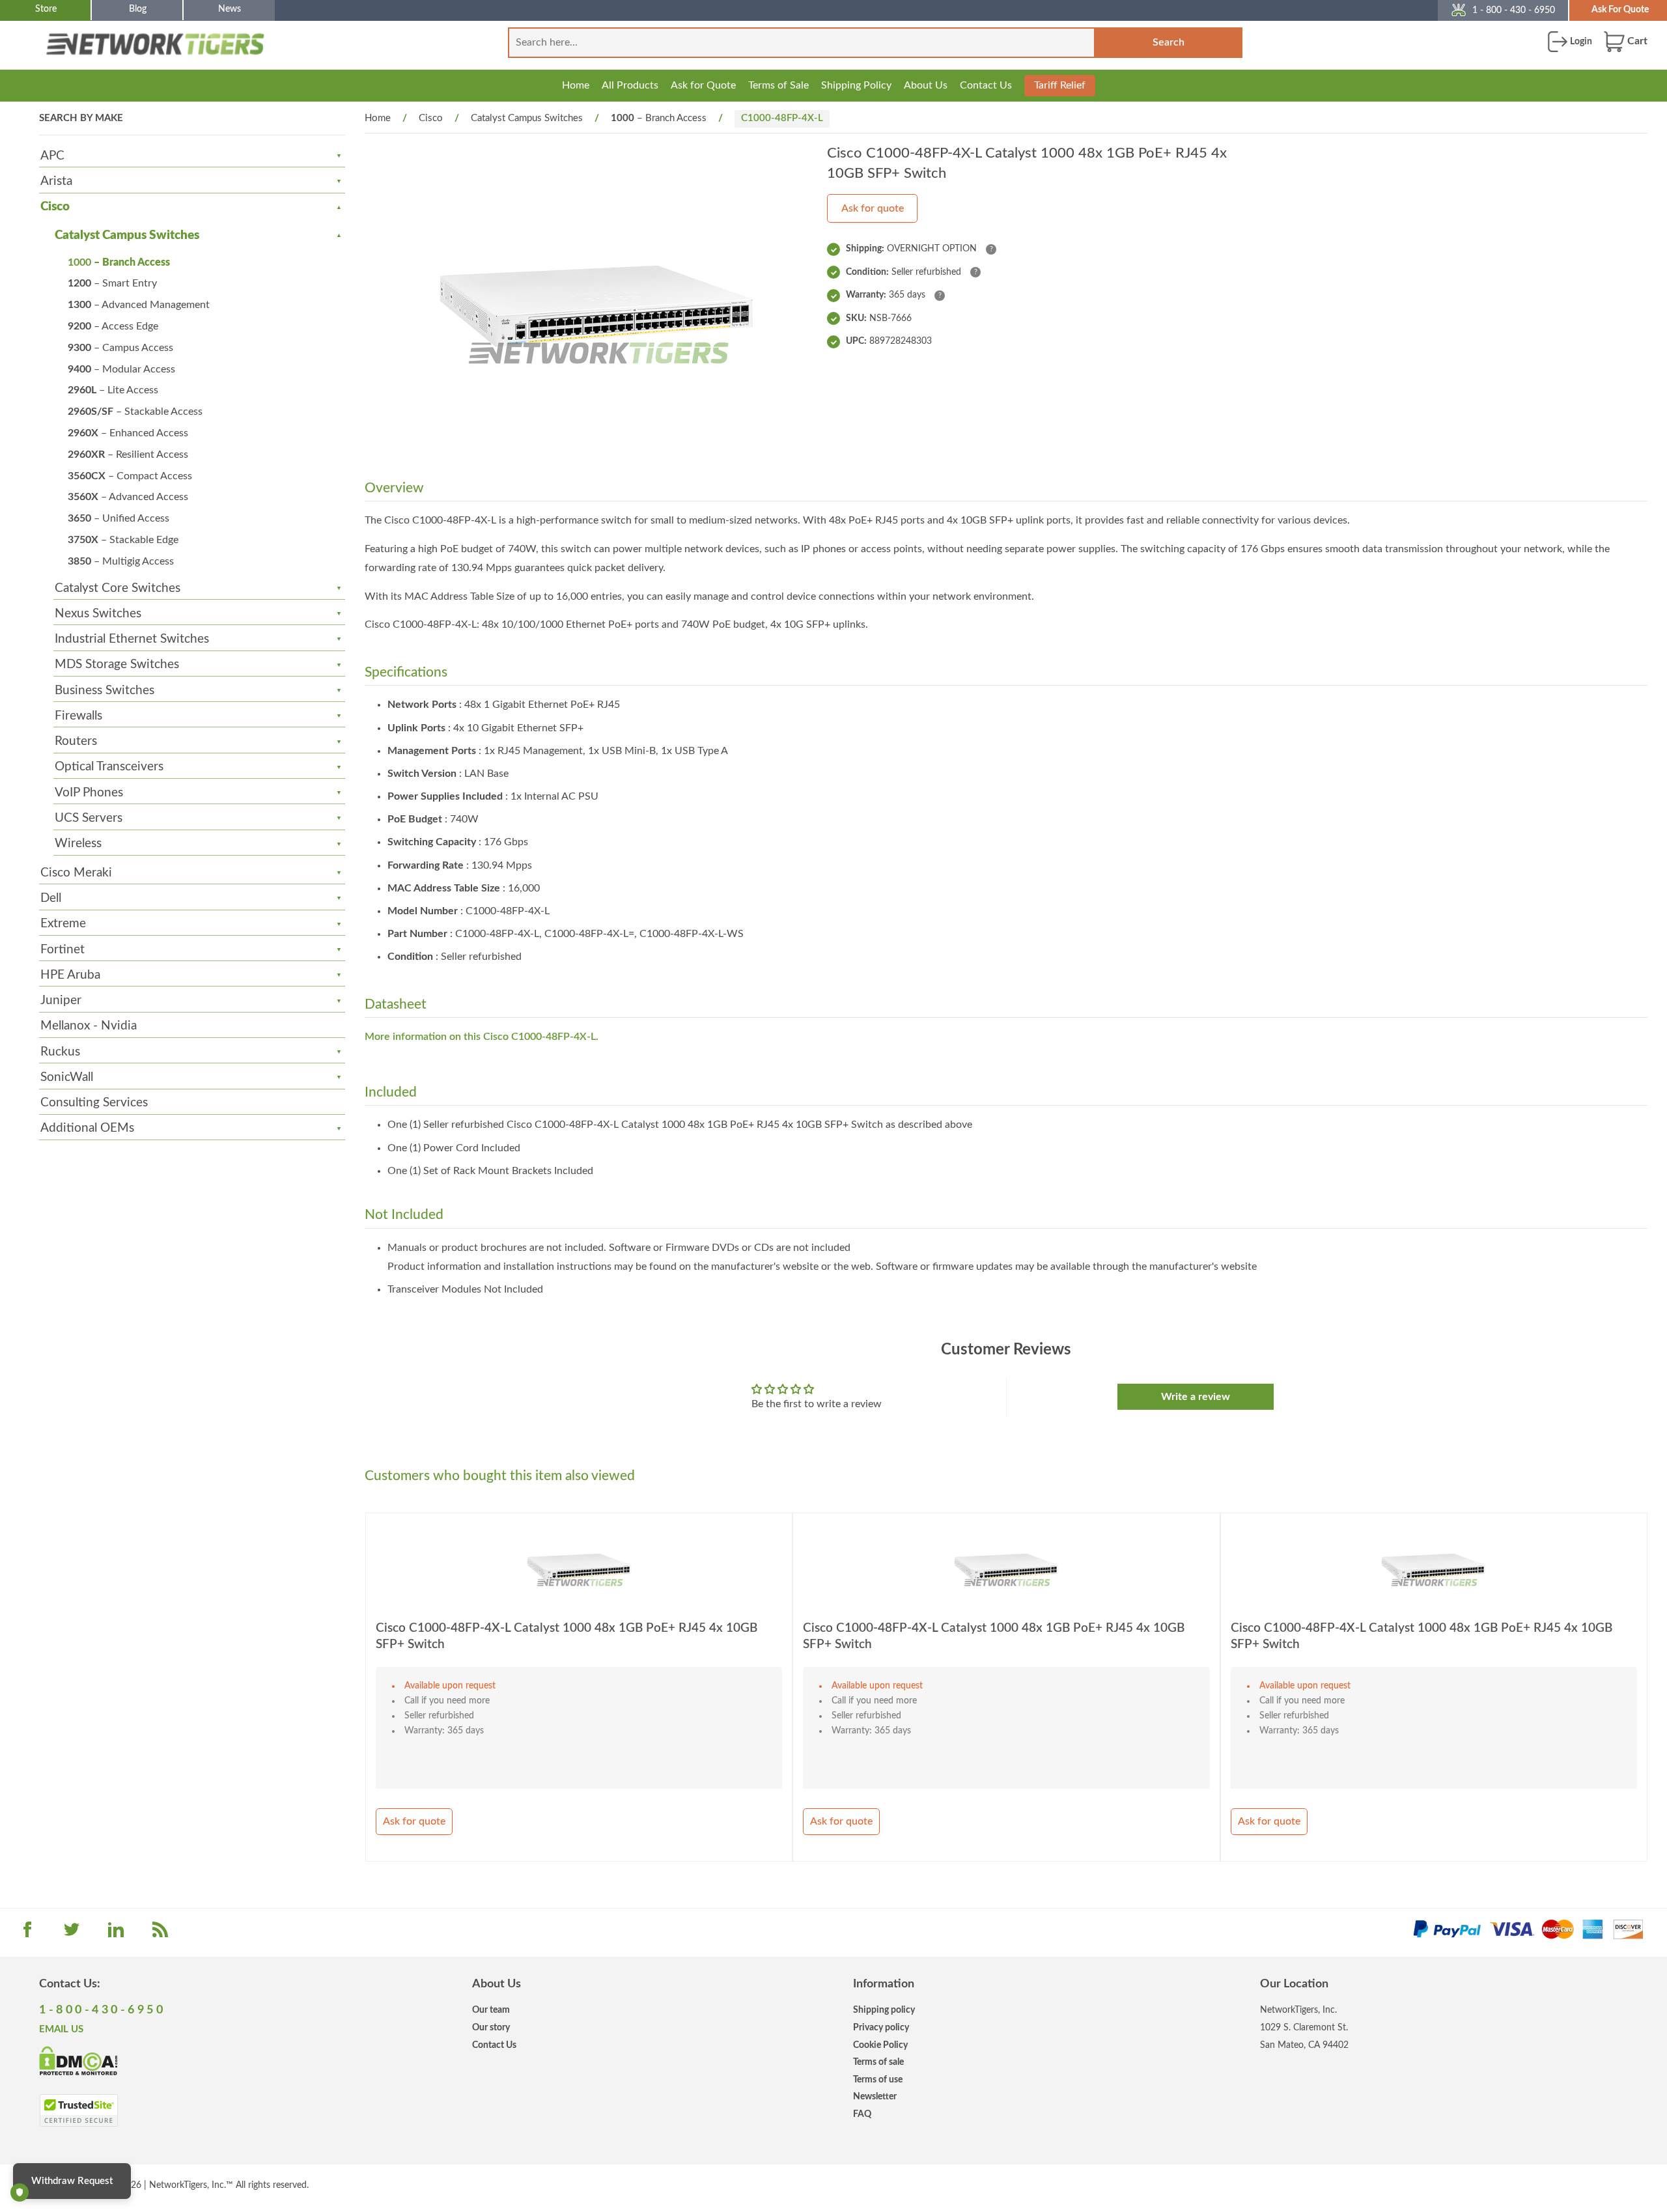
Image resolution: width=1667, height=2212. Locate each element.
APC (52, 156)
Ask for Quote (703, 85)
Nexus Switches (98, 614)
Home (576, 85)
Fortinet (63, 950)
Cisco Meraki (76, 873)
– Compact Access (130, 476)
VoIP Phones (89, 793)
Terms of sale (878, 2062)
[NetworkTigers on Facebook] (27, 1934)
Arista (56, 181)
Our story (491, 2027)
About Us (926, 85)
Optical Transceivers (109, 767)
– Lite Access (113, 390)
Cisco (55, 207)
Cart (1636, 41)
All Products (630, 85)
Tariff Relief (1060, 85)
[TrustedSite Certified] (78, 2110)
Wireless (78, 844)
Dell (51, 898)
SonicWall (67, 1077)
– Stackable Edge (123, 540)
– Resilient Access (128, 455)
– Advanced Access (128, 497)
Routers (76, 741)
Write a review (1196, 1397)
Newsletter (875, 2096)
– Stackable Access (135, 412)
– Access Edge (113, 326)
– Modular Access (121, 369)
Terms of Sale (778, 85)
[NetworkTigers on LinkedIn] (116, 1934)
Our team (491, 2010)
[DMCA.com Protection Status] (78, 2060)
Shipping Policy (856, 85)
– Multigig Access (121, 561)
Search (1169, 42)
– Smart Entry (112, 283)
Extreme (63, 924)
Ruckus (60, 1052)
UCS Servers (89, 818)
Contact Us (986, 85)
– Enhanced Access (128, 433)
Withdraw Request (72, 2181)
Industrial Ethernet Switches (132, 639)
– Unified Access (119, 518)
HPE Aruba (70, 975)
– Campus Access (120, 348)
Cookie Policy (880, 2045)
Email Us (61, 2029)
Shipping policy (884, 2010)
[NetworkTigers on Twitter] (72, 1934)
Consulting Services (94, 1103)
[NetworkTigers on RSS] (160, 1934)
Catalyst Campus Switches (127, 235)
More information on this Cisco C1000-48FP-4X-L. (482, 1037)
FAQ (862, 2114)
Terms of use (878, 2079)
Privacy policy (881, 2027)
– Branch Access (119, 262)
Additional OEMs (87, 1128)
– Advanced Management (139, 305)
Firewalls (78, 716)
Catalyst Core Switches (118, 588)
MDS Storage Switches (117, 665)
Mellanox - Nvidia (89, 1026)
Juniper (61, 1001)
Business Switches (105, 691)
